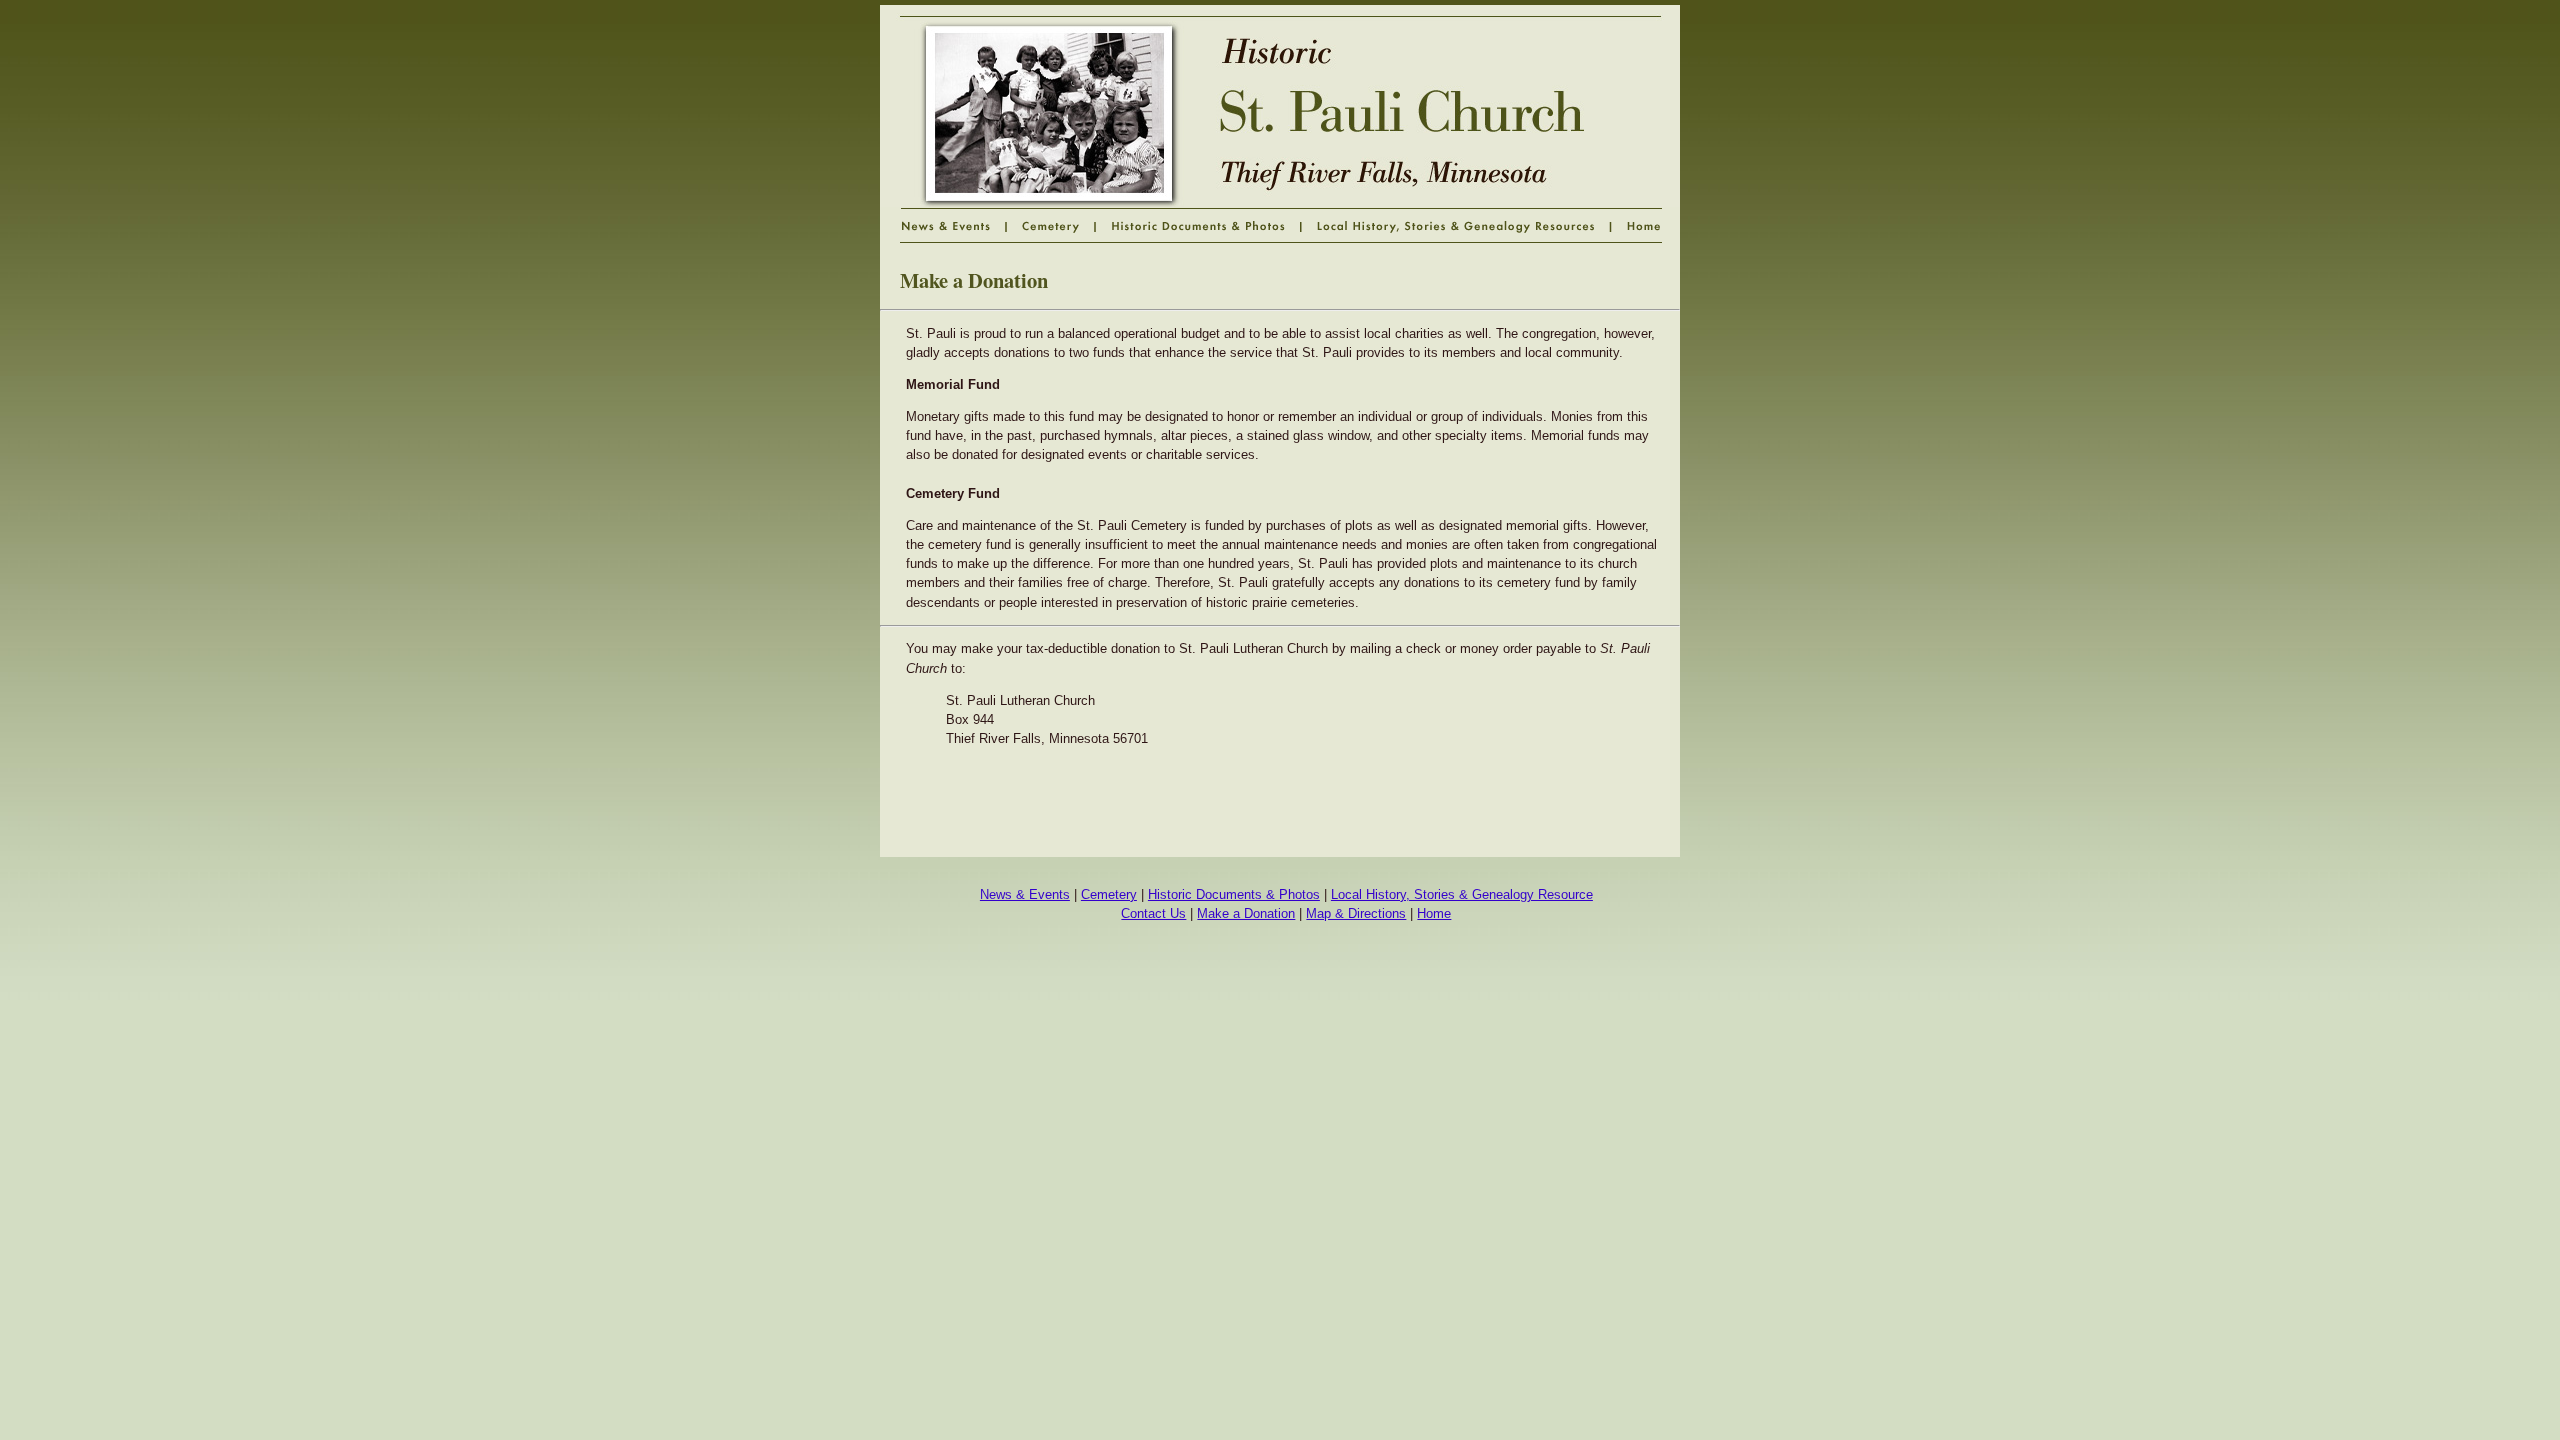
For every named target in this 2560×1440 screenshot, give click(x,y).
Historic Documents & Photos (1234, 894)
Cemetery (1109, 894)
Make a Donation (1246, 913)
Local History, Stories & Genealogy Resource (1462, 894)
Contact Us (1153, 913)
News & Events (1025, 894)
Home (1434, 913)
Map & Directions (1356, 913)
